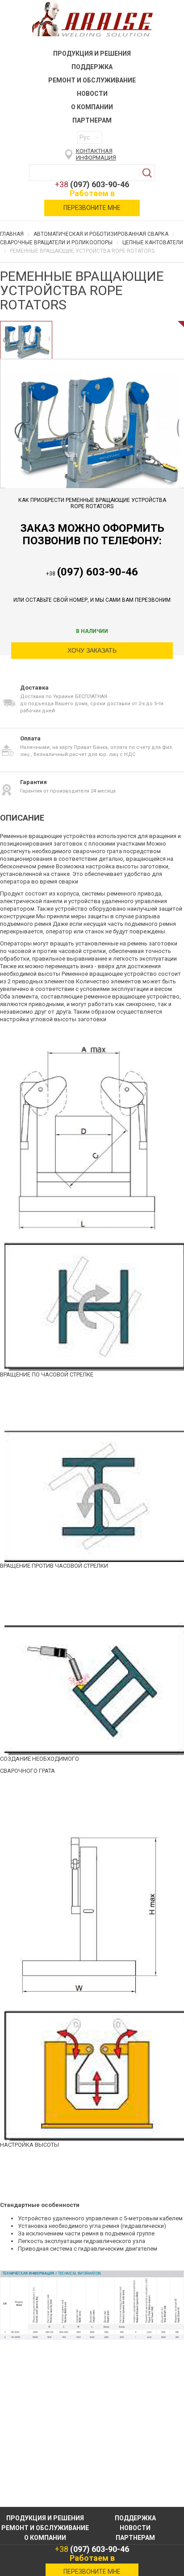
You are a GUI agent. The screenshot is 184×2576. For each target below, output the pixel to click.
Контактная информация (96, 154)
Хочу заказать (92, 650)
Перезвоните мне (92, 208)
